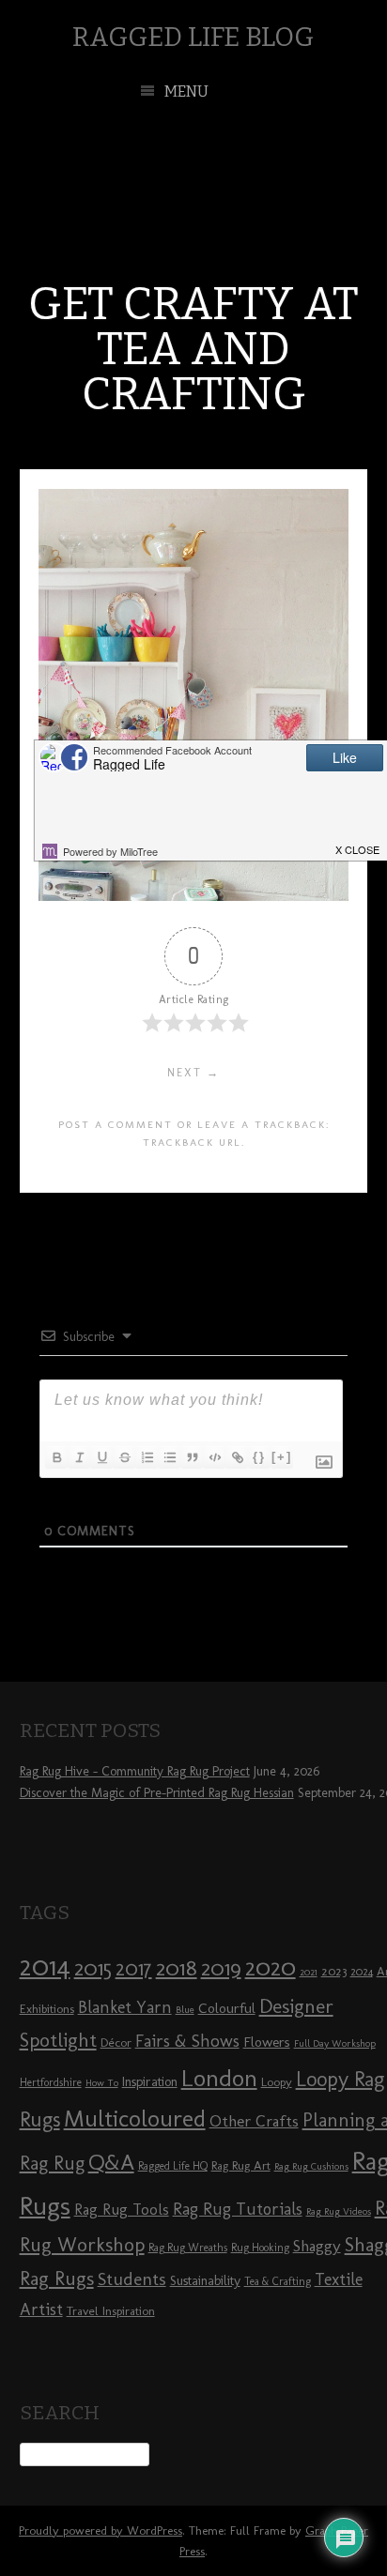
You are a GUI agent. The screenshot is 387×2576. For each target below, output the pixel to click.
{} (259, 1457)
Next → (193, 1073)
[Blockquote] (192, 1457)
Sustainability (205, 2281)
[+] (282, 1457)
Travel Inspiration (111, 2310)
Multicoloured (135, 2118)
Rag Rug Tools (122, 2210)
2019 (221, 1968)
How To (102, 2083)
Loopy (277, 2081)
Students (132, 2279)
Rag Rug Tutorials (238, 2209)
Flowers (267, 2042)
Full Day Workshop (335, 2043)
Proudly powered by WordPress (101, 2530)
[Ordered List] (147, 1457)
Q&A (111, 2162)
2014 (45, 1966)
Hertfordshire (51, 2082)
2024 (362, 1972)
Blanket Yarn (125, 2007)
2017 (134, 1968)
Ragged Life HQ (173, 2166)
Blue (185, 2010)
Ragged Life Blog (193, 37)
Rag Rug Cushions (311, 2166)
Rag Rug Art (241, 2165)
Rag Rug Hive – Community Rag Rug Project (135, 1771)
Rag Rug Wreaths (188, 2248)
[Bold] (56, 1457)
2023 (334, 1971)
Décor (116, 2042)
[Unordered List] (169, 1457)
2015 (93, 1968)
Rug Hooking (260, 2248)
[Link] (237, 1457)
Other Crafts (254, 2121)
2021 (309, 1972)
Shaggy (317, 2246)
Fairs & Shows (187, 2041)
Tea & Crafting (278, 2281)
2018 (177, 1967)
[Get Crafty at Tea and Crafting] (193, 896)
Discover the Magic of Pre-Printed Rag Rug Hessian (157, 1793)
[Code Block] (214, 1457)
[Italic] (79, 1457)
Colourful (227, 2008)
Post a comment (116, 1124)
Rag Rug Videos (339, 2211)
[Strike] (124, 1457)
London (219, 2078)
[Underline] (101, 1457)
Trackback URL (192, 1142)
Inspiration (150, 2082)
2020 (271, 1967)
